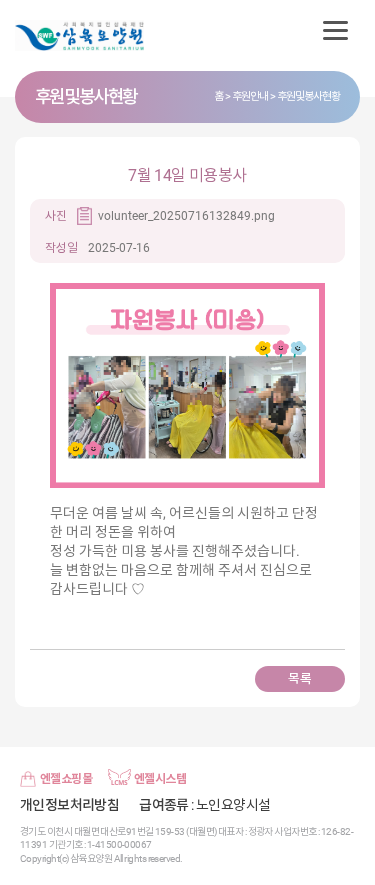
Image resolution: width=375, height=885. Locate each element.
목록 (299, 678)
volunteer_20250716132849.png (186, 216)
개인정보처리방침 (69, 805)
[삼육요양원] (90, 35)
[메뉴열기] (335, 30)
